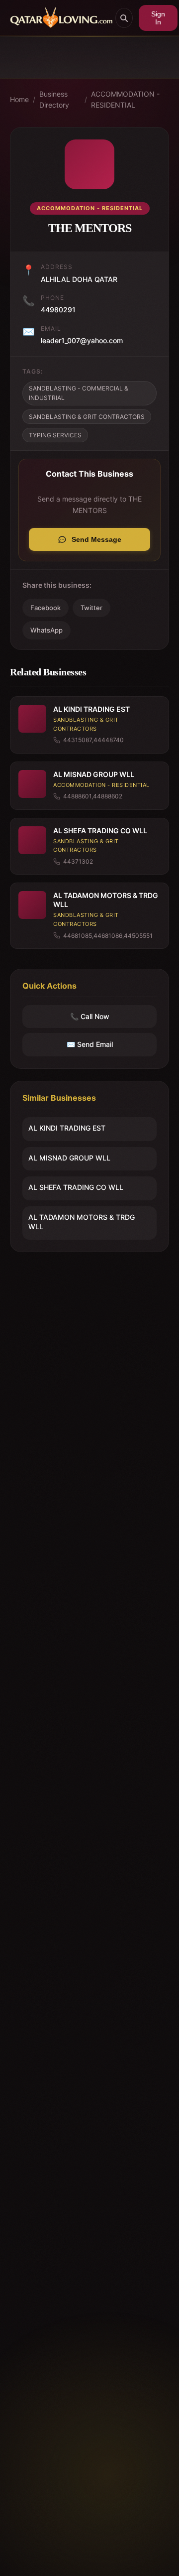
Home (19, 99)
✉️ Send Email (90, 1044)
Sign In (158, 18)
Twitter (91, 608)
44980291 (58, 310)
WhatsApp (46, 630)
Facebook (45, 608)
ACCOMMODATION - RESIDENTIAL (125, 99)
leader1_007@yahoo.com (82, 340)
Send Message (96, 539)
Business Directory (54, 99)
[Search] (124, 18)
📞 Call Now (90, 1016)
